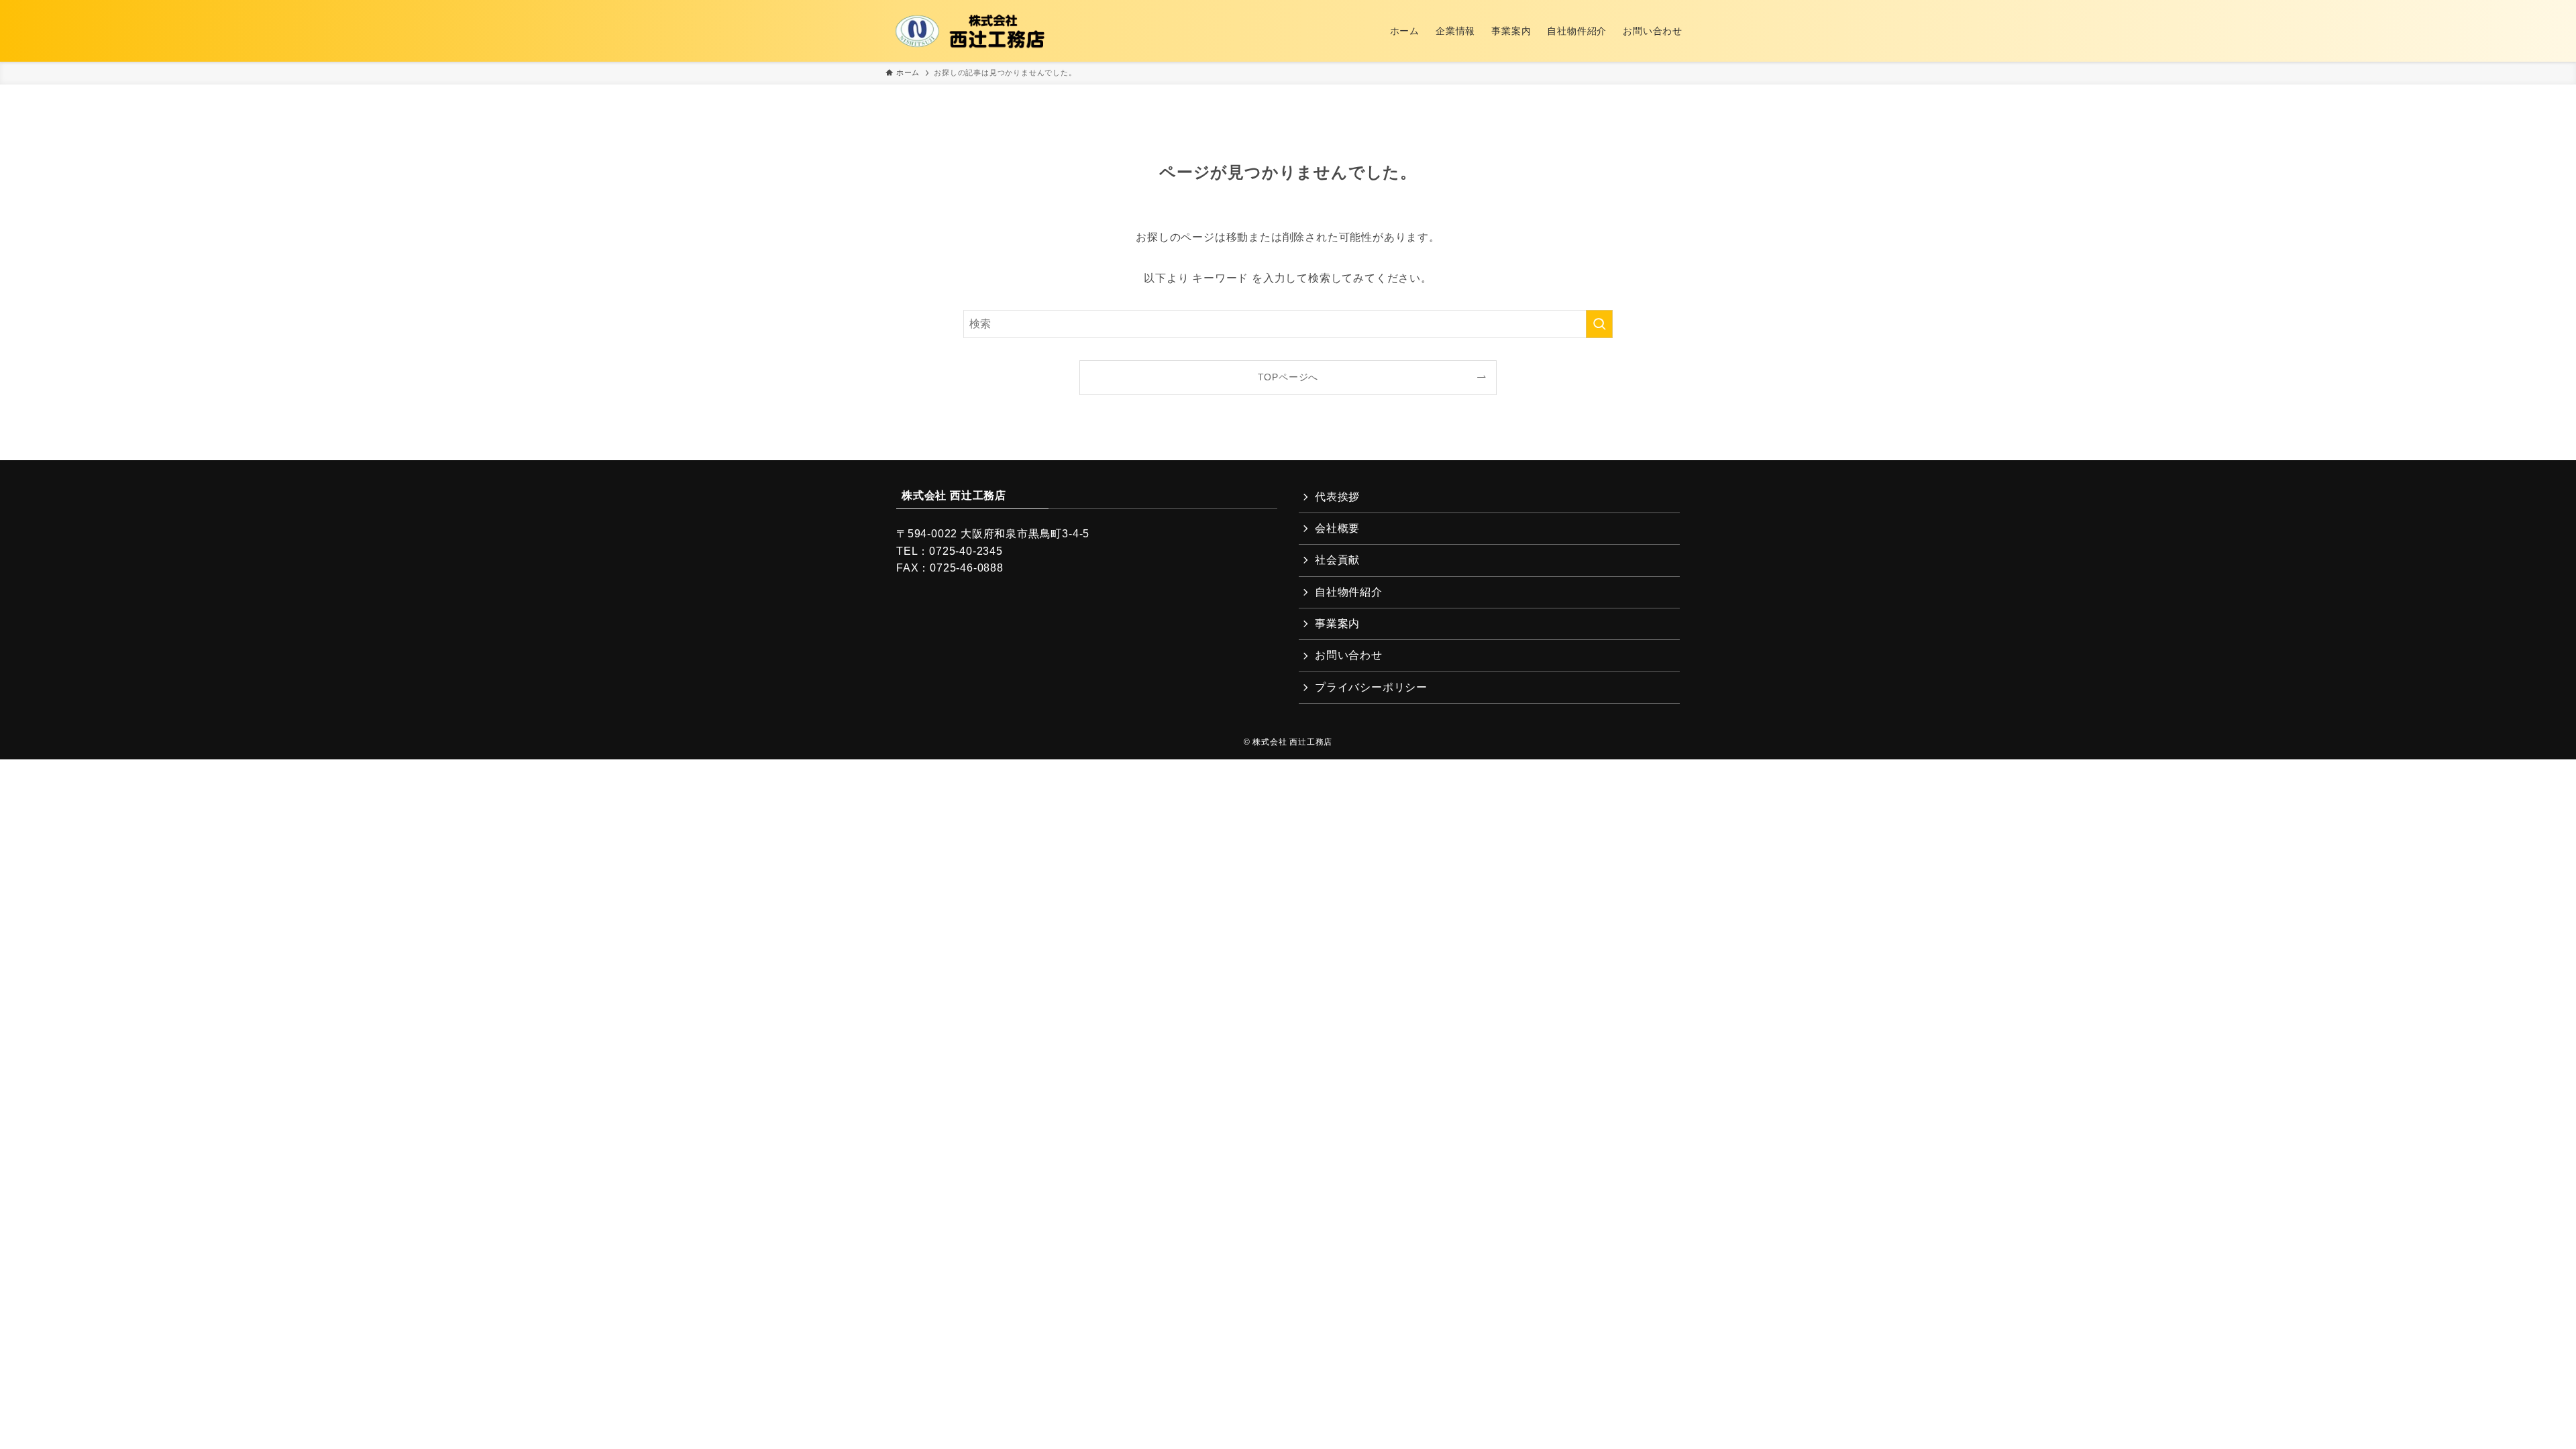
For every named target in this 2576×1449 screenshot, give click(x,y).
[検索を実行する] (1599, 324)
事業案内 (1337, 624)
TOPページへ (1288, 377)
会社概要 (1337, 528)
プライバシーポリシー (1371, 687)
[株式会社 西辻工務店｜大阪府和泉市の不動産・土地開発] (971, 31)
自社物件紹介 (1349, 592)
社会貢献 (1337, 560)
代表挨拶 (1337, 497)
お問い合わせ (1349, 655)
